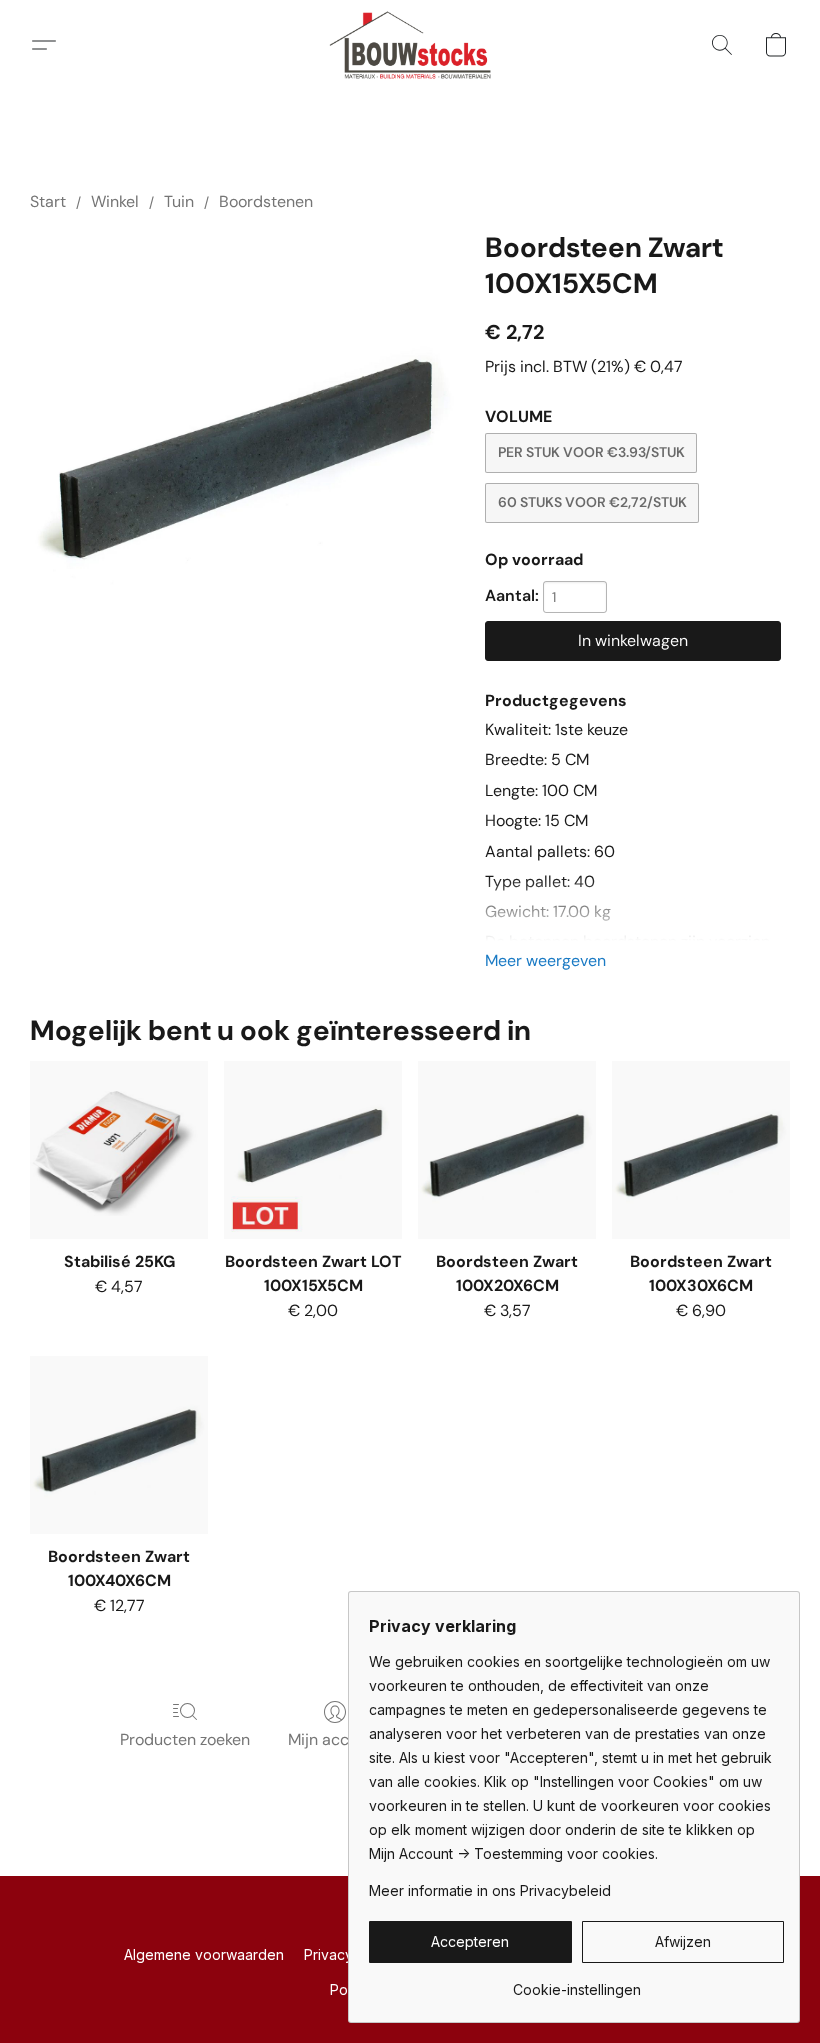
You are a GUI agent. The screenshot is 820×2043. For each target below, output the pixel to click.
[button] (410, 45)
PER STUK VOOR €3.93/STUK (591, 452)
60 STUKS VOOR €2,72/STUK (592, 502)
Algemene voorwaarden (204, 1954)
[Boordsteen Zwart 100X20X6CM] (507, 1150)
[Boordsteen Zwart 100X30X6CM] (701, 1150)
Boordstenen (266, 201)
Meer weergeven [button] (545, 960)
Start (48, 201)
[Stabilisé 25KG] (119, 1150)
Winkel (115, 201)
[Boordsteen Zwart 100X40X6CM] (119, 1445)
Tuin (179, 201)
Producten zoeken (185, 1739)
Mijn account (335, 1739)
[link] (576, 1982)
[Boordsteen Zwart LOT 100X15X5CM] (313, 1150)
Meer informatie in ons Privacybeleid (490, 1890)
